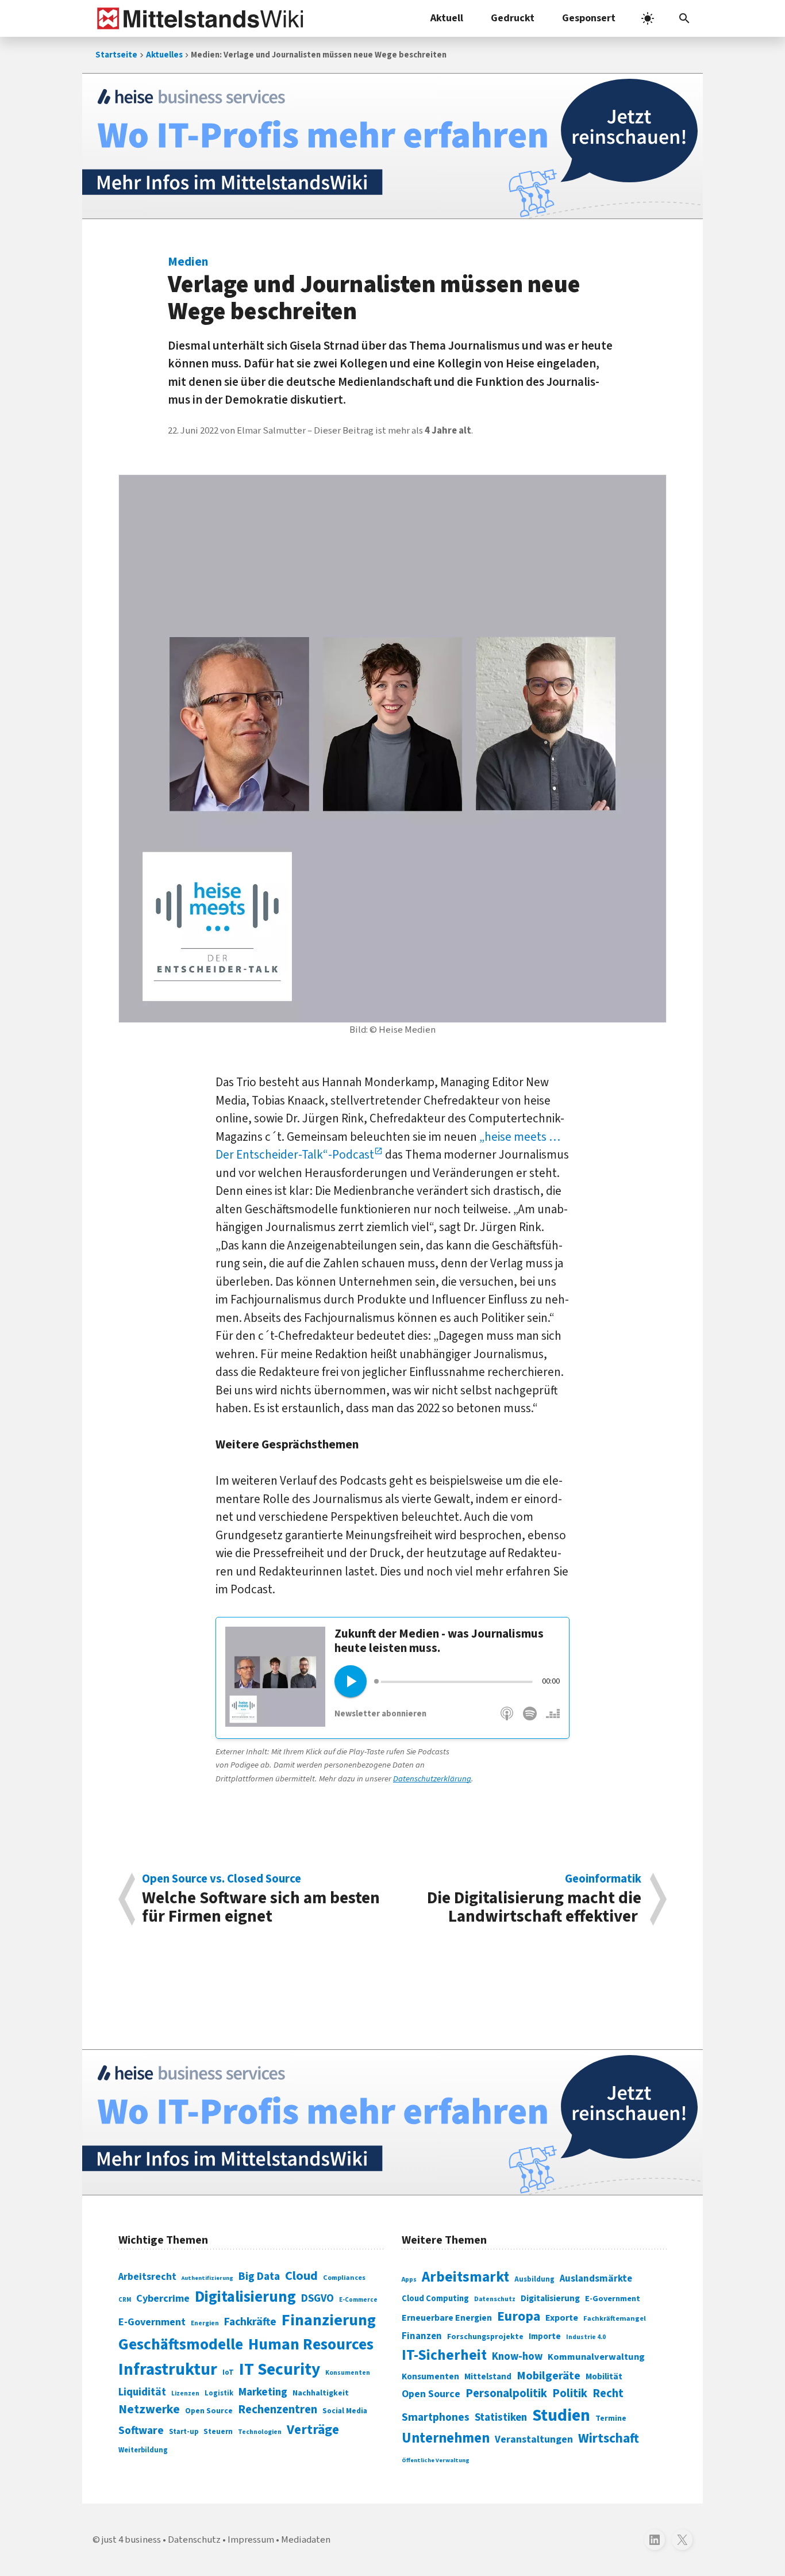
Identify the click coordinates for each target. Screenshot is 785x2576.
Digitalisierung (245, 2297)
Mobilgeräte (549, 2376)
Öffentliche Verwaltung (436, 2460)
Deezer (552, 1720)
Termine (611, 2418)
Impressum (251, 2540)
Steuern (218, 2432)
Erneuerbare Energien (447, 2318)
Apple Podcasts (507, 1720)
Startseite (116, 55)
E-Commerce (358, 2300)
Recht (608, 2393)
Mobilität (604, 2376)
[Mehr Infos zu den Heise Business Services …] (392, 146)
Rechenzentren (278, 2410)
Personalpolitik (506, 2393)
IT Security (280, 2370)
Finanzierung (329, 2320)
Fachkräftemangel (615, 2318)
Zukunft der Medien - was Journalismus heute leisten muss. (439, 1641)
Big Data (259, 2276)
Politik (570, 2393)
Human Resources (311, 2345)
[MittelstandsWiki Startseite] (198, 18)
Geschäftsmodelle (181, 2345)
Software (141, 2431)
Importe (545, 2337)
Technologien (260, 2432)
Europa (519, 2316)
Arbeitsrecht (147, 2277)
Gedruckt (513, 18)
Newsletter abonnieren (380, 1714)
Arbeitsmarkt (465, 2277)
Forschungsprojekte (485, 2337)
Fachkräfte (250, 2322)
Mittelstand (488, 2377)
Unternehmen (446, 2438)
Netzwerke (149, 2410)
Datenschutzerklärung (432, 1779)
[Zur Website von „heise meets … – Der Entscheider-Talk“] (275, 1723)
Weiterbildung (143, 2450)
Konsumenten (348, 2373)
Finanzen (422, 2336)
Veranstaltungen (534, 2439)
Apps (409, 2279)
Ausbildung (534, 2279)
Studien (561, 2416)
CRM (125, 2300)
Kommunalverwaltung (596, 2357)
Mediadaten (306, 2540)
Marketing (263, 2392)
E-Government (152, 2322)
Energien (205, 2323)
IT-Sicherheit (444, 2355)
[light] (648, 18)
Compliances (344, 2278)
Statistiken (501, 2417)
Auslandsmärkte (596, 2279)
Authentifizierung (207, 2278)
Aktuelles (164, 55)
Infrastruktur (168, 2370)
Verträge (313, 2430)
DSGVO (318, 2299)
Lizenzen (185, 2393)
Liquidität (142, 2392)
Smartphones (436, 2417)
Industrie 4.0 (586, 2337)
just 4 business (131, 2540)
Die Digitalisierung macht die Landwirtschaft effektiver (534, 1899)
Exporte (562, 2318)
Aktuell (447, 18)
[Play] (351, 1681)
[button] (684, 18)
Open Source (209, 2411)
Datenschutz (495, 2299)
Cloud (301, 2276)
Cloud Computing (435, 2299)
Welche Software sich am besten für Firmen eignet (261, 1899)
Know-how (517, 2356)
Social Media (345, 2411)
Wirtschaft (609, 2438)
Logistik (219, 2393)
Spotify (530, 1720)
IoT (228, 2372)
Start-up (184, 2432)
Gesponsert (589, 18)
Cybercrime (163, 2298)
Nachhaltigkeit (321, 2393)
